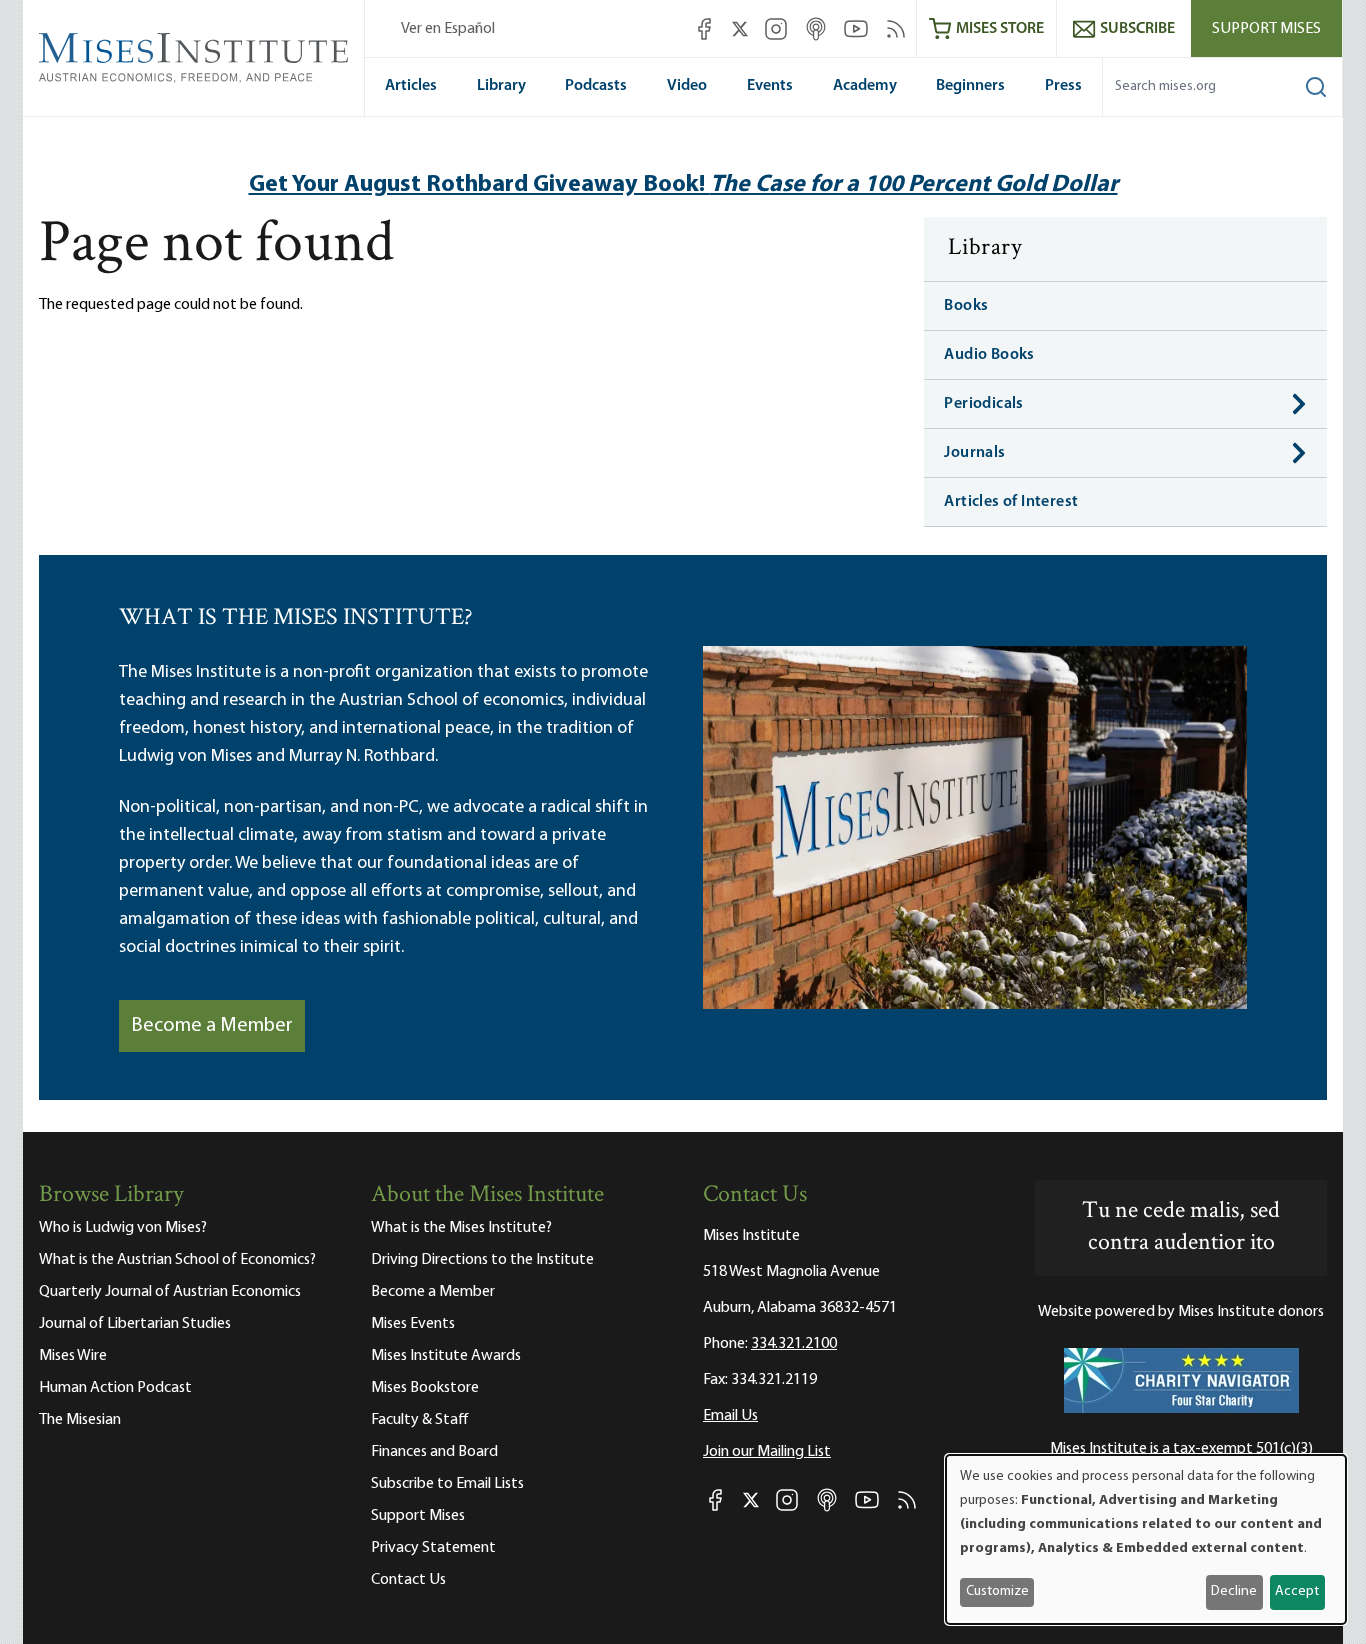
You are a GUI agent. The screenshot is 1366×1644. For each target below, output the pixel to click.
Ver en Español (448, 29)
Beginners (970, 86)
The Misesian (80, 1420)
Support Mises (1266, 29)
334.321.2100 (794, 1344)
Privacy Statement (433, 1548)
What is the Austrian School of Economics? (177, 1260)
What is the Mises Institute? (461, 1228)
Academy (865, 86)
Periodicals (983, 404)
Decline (1234, 1591)
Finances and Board (434, 1452)
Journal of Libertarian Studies (135, 1324)
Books (966, 306)
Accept (1297, 1591)
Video (687, 86)
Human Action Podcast (115, 1388)
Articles (411, 86)
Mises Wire (73, 1356)
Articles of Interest (1011, 502)
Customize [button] (997, 1591)
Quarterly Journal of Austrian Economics (170, 1292)
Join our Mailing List (767, 1452)
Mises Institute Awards (446, 1356)
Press (1063, 86)
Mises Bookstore (425, 1388)
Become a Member (212, 1026)
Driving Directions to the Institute (482, 1260)
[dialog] (1146, 1539)
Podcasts (596, 86)
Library (501, 86)
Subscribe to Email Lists (447, 1484)
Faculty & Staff (420, 1420)
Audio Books (989, 355)
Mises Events (413, 1324)
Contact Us (408, 1580)
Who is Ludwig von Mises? (123, 1228)
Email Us (730, 1416)
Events (770, 86)
